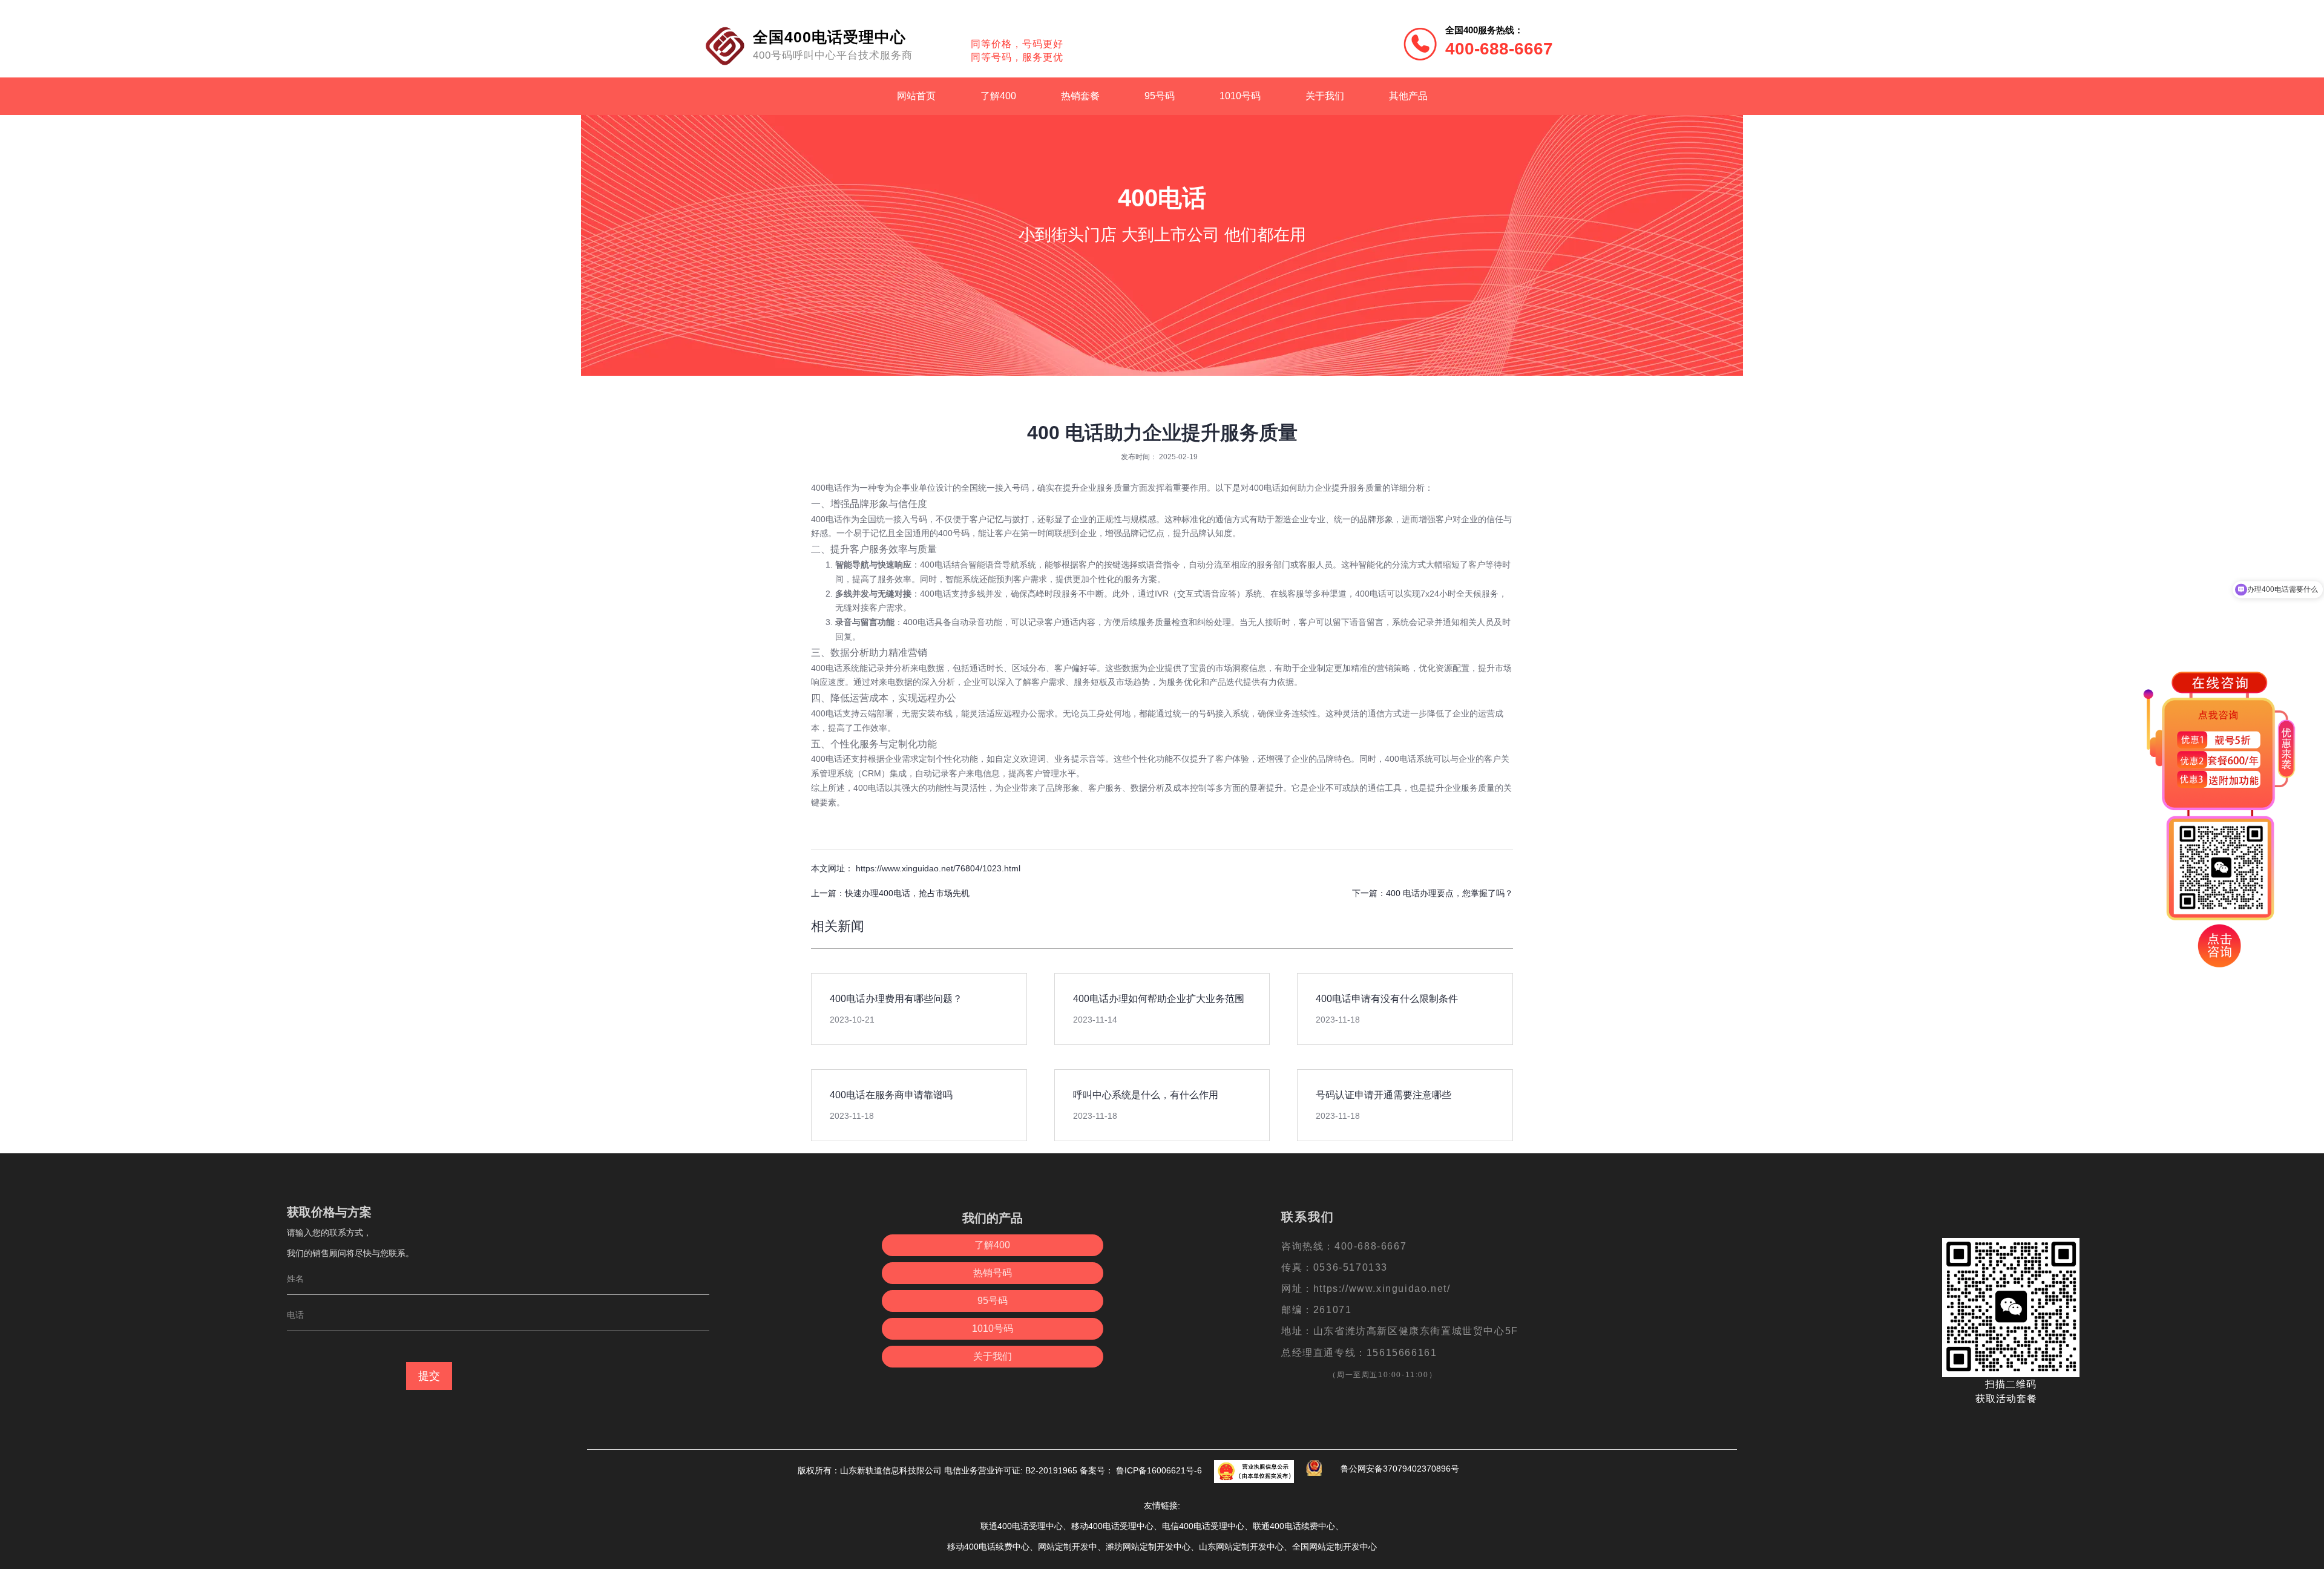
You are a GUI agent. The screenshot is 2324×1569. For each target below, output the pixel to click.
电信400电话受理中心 (1203, 1526)
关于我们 (1325, 96)
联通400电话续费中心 (1294, 1526)
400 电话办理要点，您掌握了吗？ (1449, 893)
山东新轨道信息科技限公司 (892, 1470)
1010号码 (1240, 96)
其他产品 (1408, 96)
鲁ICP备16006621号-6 (1158, 1470)
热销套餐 (1080, 96)
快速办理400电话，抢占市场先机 (907, 893)
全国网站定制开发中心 (1334, 1547)
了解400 (998, 96)
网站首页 (916, 96)
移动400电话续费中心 (988, 1547)
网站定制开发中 (1068, 1547)
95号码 (1160, 96)
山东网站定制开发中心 (1241, 1547)
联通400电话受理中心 (1022, 1526)
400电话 (827, 488)
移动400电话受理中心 (1112, 1526)
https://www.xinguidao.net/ (1382, 1289)
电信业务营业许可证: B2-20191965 (1011, 1470)
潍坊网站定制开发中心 (1148, 1547)
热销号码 (993, 1273)
